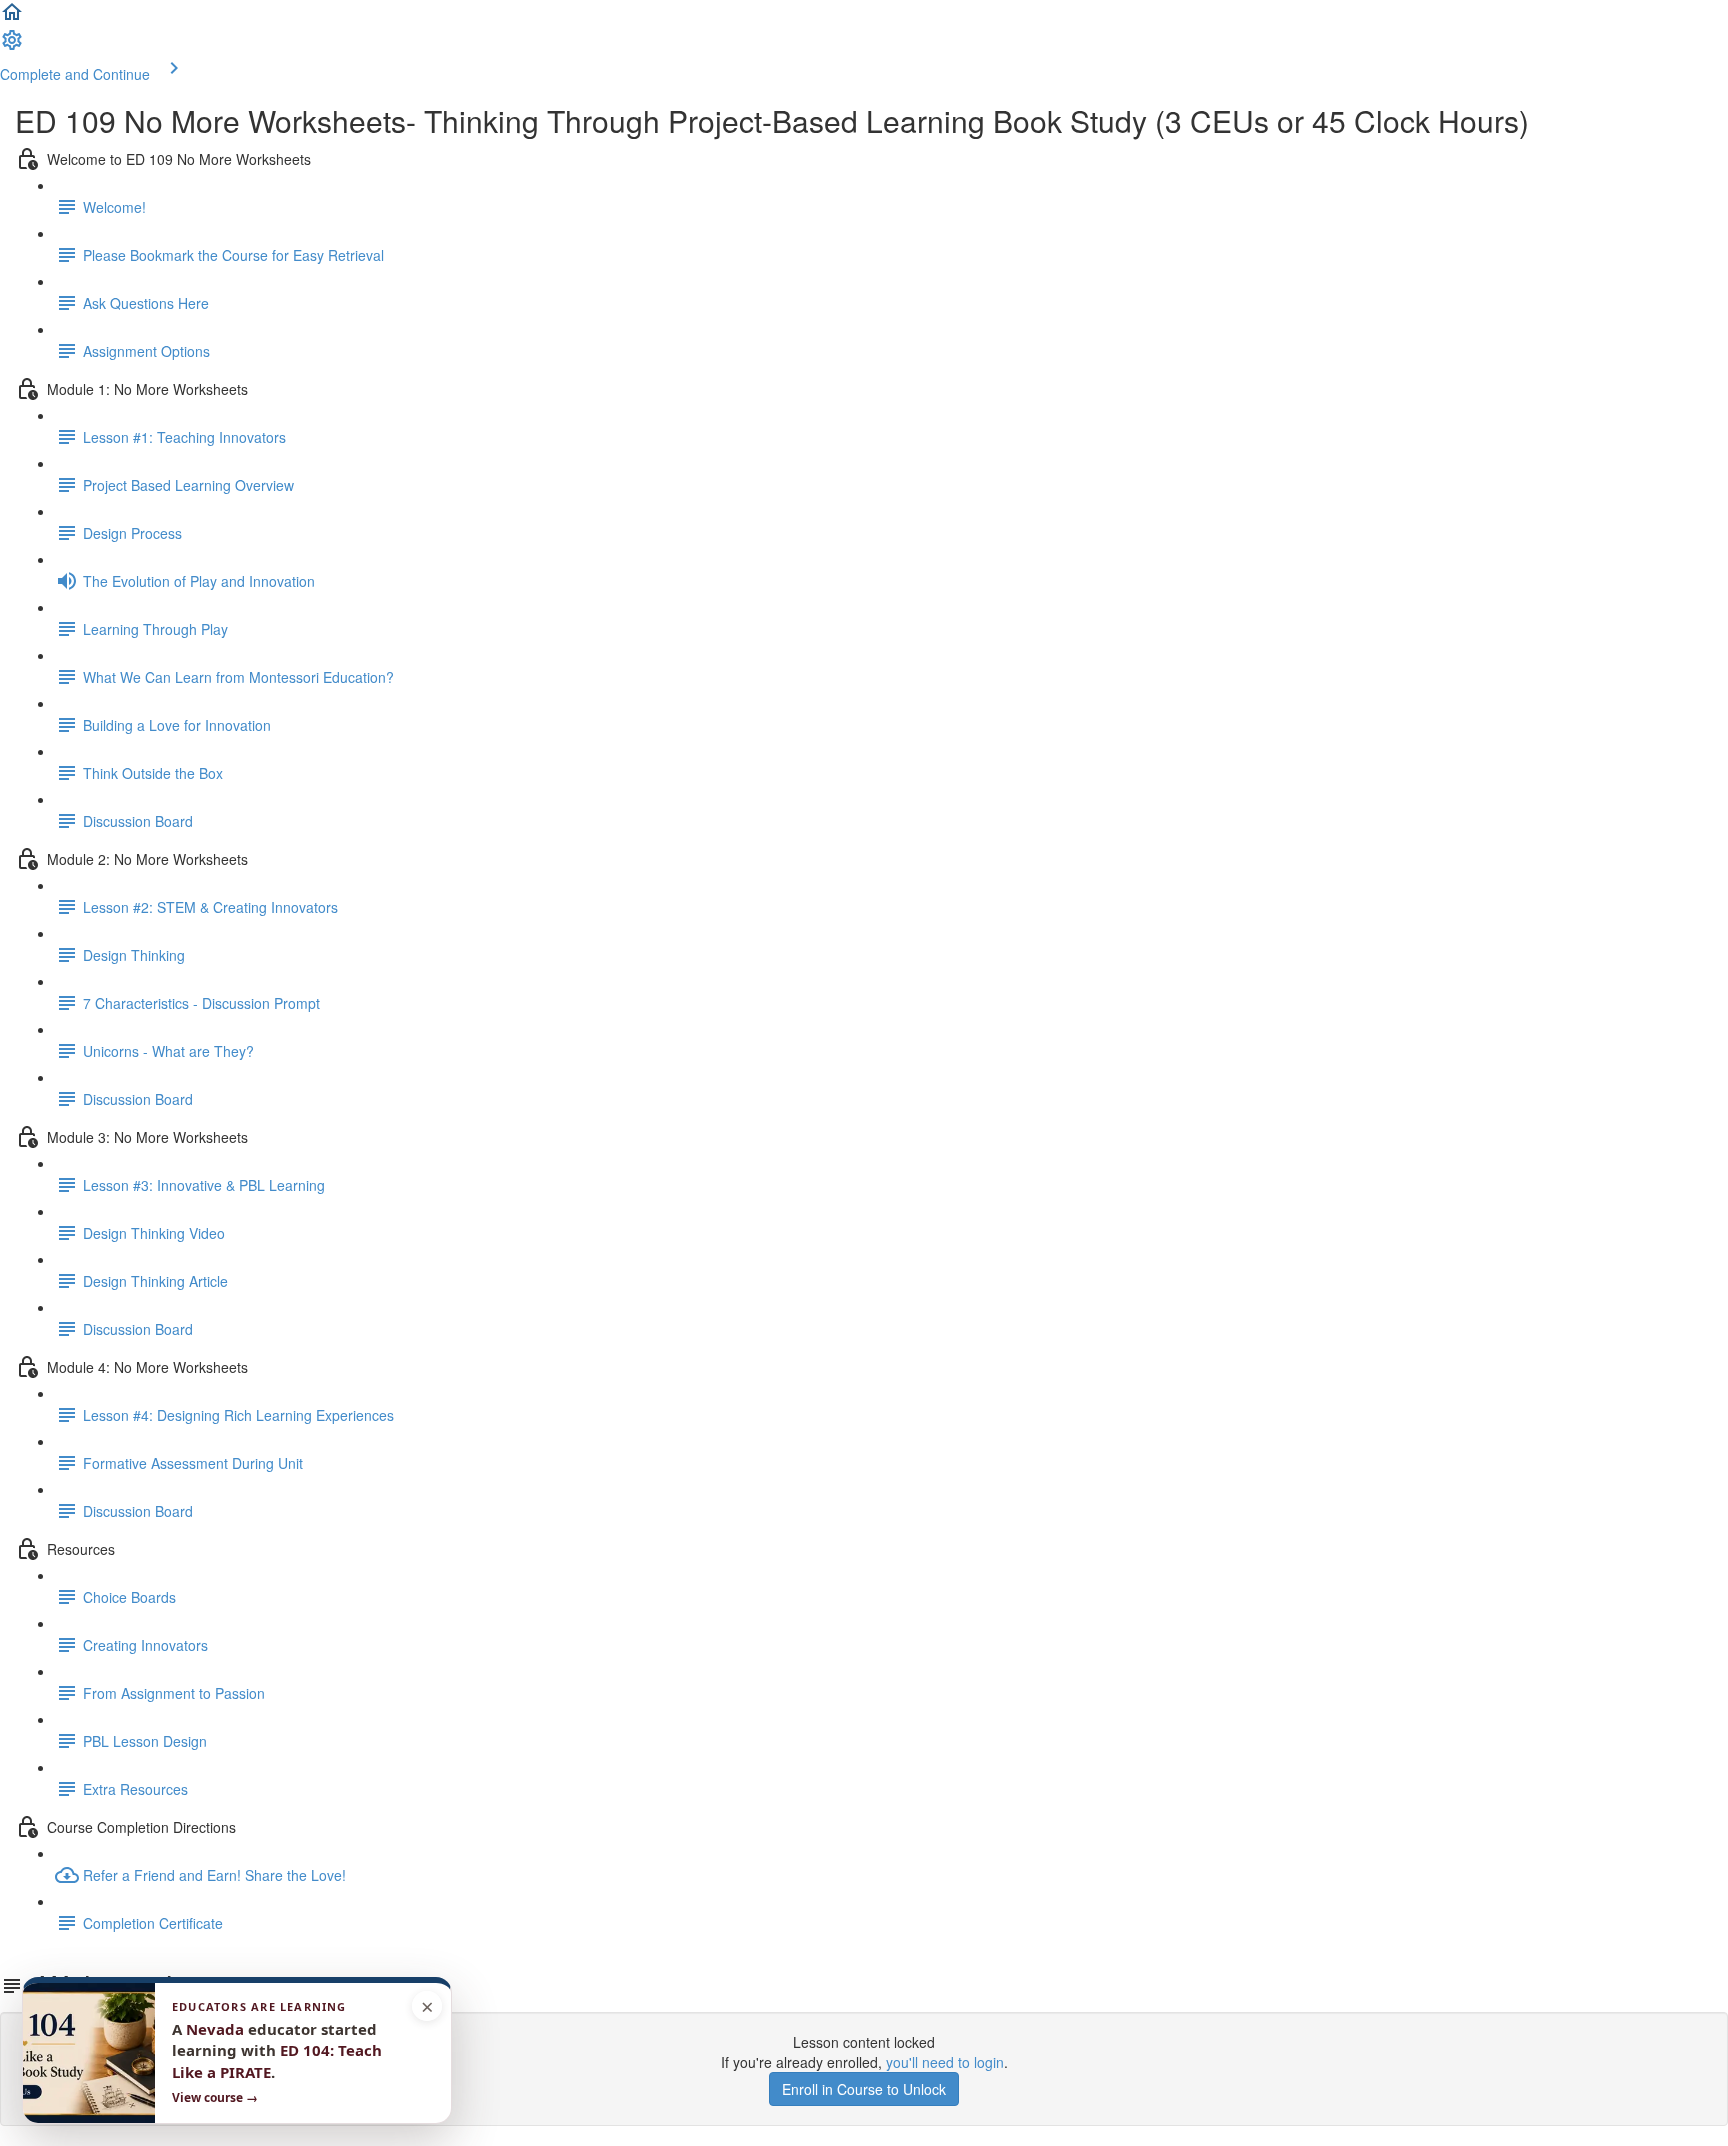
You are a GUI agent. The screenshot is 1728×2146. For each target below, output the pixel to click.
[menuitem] (12, 46)
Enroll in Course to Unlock (864, 2089)
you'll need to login (945, 2062)
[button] (12, 18)
